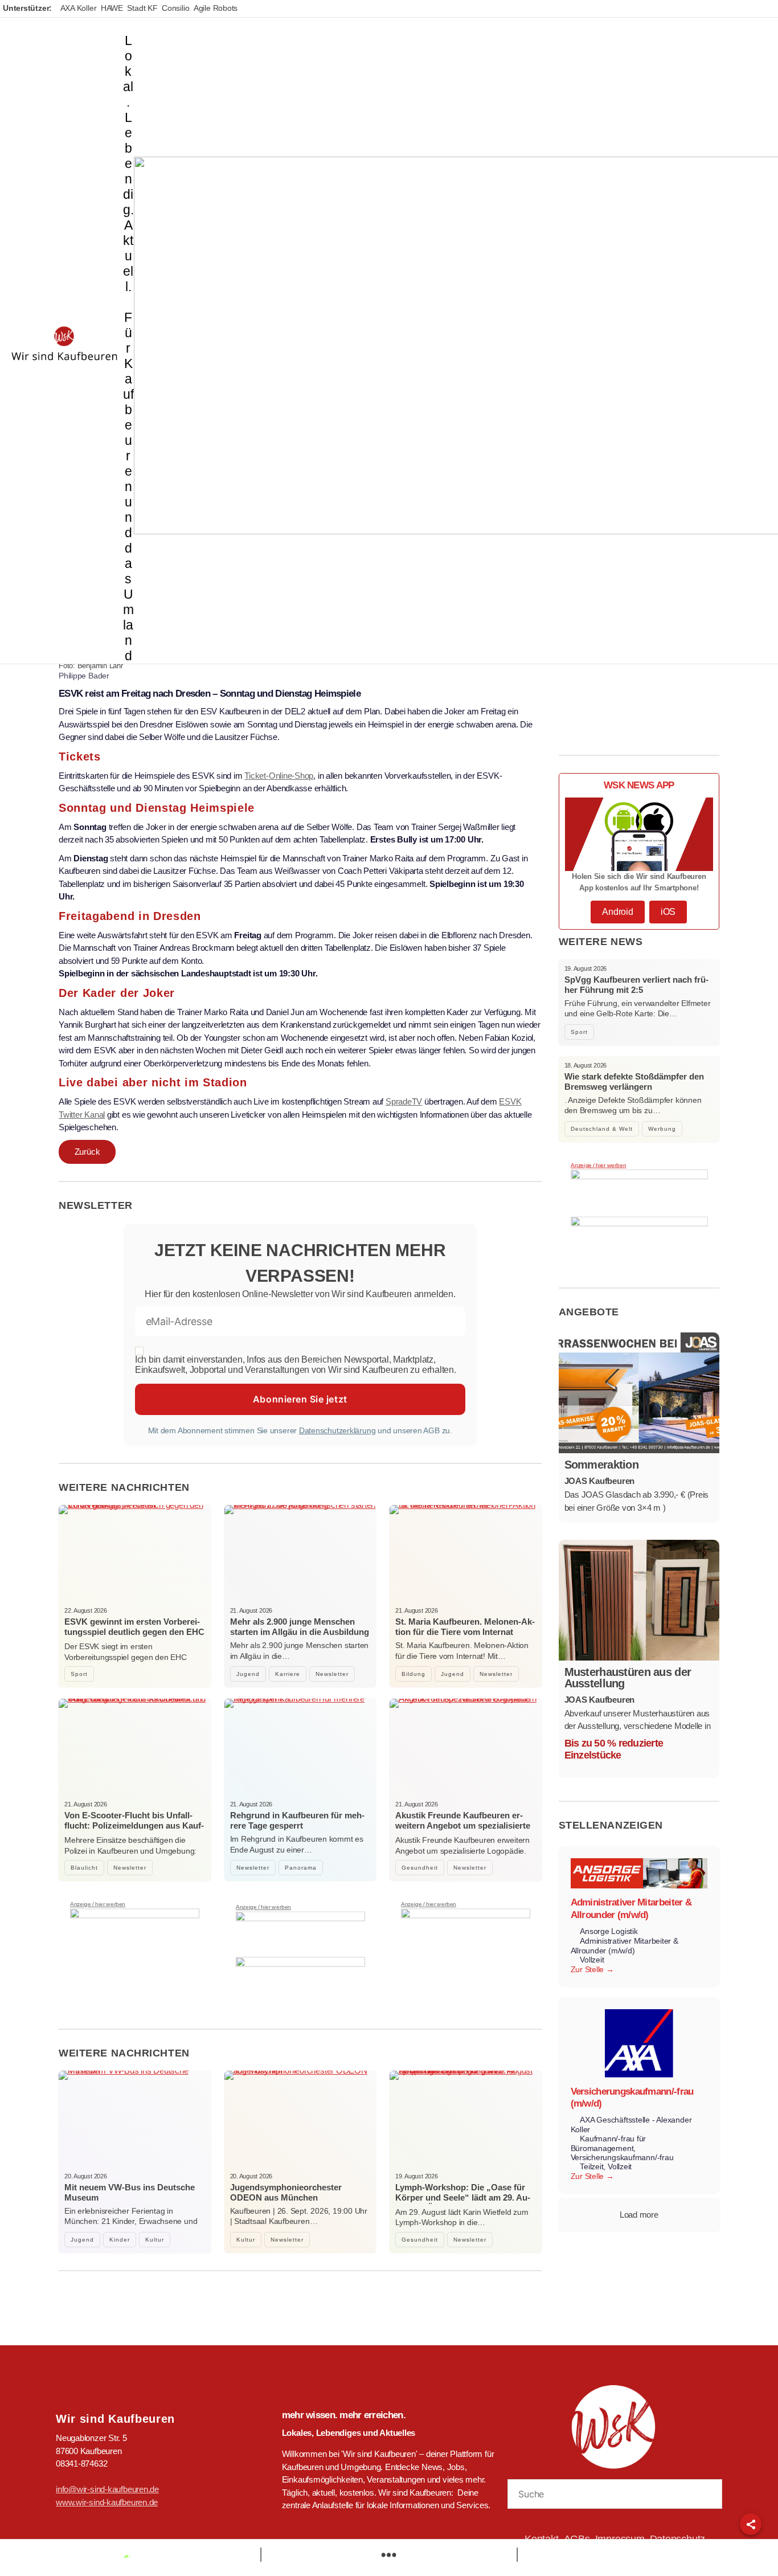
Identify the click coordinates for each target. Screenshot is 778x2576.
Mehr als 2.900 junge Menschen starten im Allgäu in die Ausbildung (300, 1627)
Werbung (662, 1129)
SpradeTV (404, 1101)
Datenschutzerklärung (337, 1430)
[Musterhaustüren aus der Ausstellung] (639, 1600)
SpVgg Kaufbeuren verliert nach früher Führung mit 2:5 (636, 985)
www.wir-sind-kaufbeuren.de (107, 2502)
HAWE (112, 8)
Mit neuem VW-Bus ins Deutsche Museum (130, 2192)
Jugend (248, 1674)
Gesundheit (420, 1868)
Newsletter (332, 1674)
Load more (639, 2215)
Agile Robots (216, 8)
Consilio (175, 8)
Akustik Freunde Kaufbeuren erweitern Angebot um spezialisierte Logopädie (463, 1825)
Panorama (301, 1868)
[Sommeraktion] (639, 1393)
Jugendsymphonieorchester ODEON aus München (286, 2192)
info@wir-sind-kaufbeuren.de (107, 2489)
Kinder (120, 2240)
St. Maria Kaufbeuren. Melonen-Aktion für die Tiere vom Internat (465, 1627)
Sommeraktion (602, 1465)
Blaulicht (84, 1868)
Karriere (288, 1674)
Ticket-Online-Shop (279, 776)
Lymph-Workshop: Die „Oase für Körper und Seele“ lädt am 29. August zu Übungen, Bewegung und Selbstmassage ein (463, 2203)
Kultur (155, 2240)
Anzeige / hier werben (98, 1904)
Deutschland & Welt (602, 1129)
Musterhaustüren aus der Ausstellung (628, 1678)
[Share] (751, 2524)
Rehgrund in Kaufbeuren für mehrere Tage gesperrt (297, 1820)
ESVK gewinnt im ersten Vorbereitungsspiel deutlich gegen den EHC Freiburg (134, 1632)
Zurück (87, 1152)
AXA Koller (79, 8)
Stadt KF (142, 8)
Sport (79, 1674)
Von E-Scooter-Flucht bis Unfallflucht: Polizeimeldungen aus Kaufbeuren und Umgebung (134, 1825)
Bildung (413, 1674)
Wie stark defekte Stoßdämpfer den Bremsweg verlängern (634, 1081)
